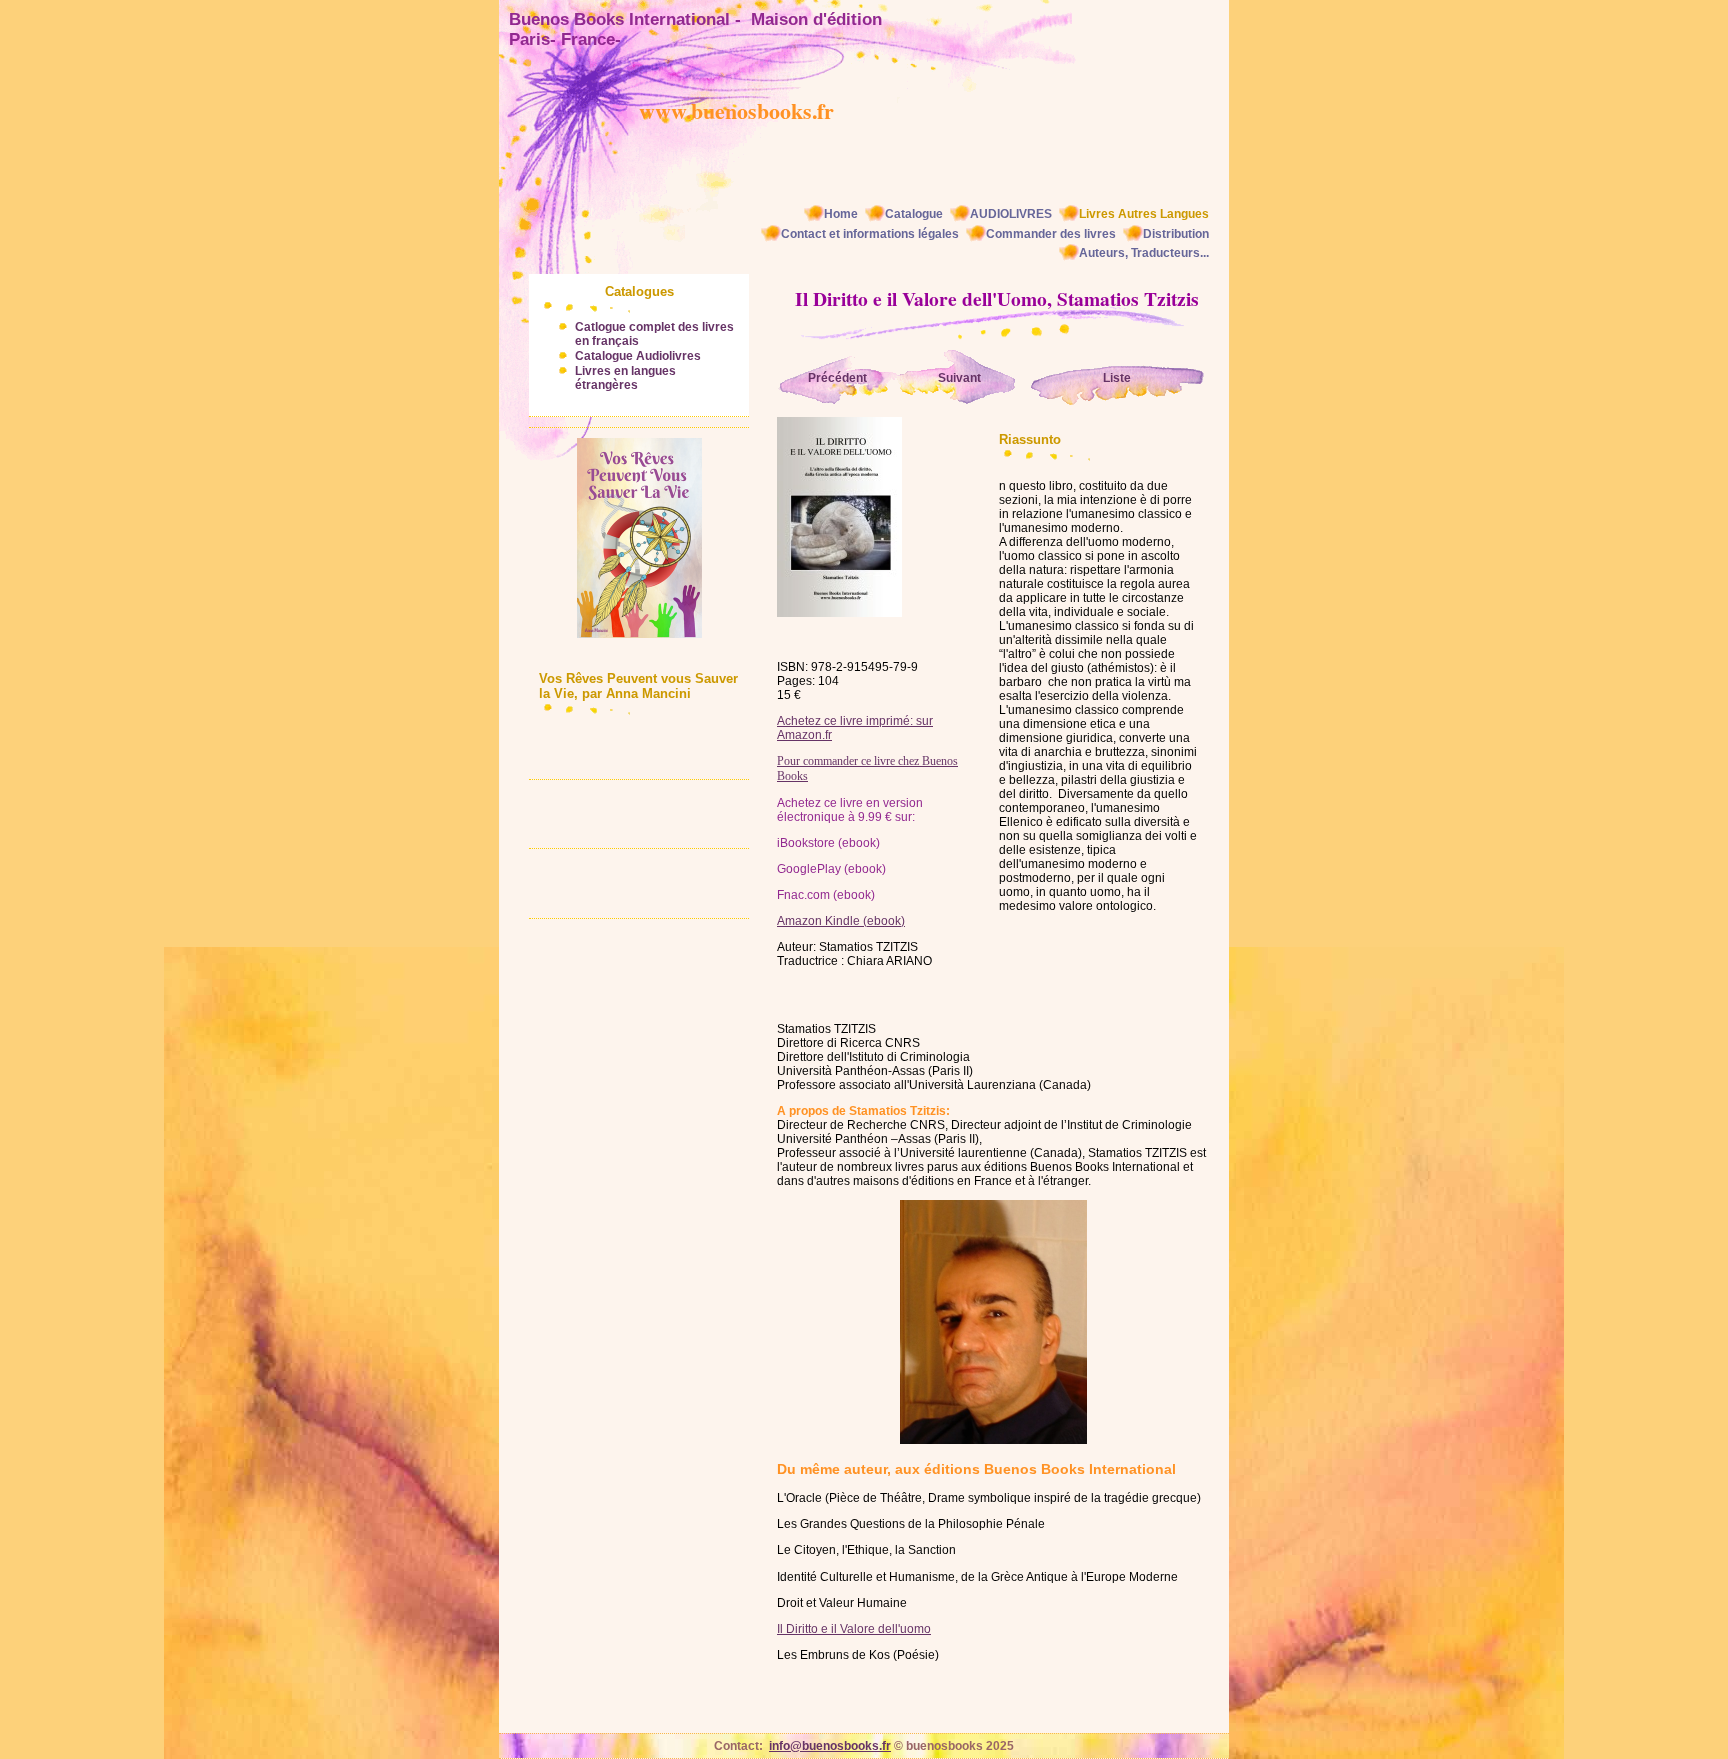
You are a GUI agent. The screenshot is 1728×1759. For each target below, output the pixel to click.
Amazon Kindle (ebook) (841, 921)
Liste (1117, 378)
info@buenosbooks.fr (830, 1746)
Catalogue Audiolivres (638, 356)
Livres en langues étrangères (625, 378)
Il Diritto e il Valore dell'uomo (854, 1629)
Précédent (837, 378)
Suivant (959, 378)
